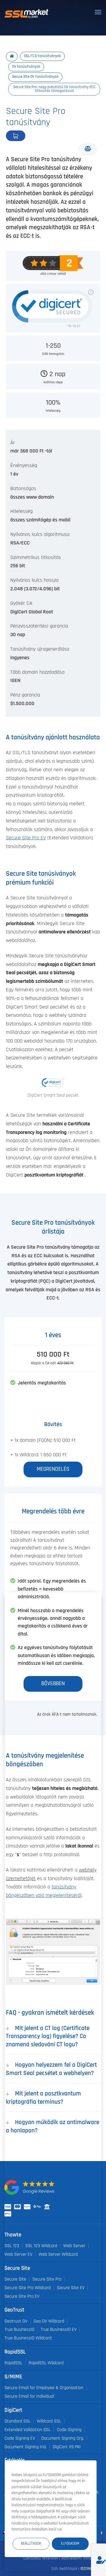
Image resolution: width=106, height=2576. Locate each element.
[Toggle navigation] (98, 12)
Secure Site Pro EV (26, 838)
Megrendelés (35, 136)
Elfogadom (70, 2544)
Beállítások (31, 2544)
